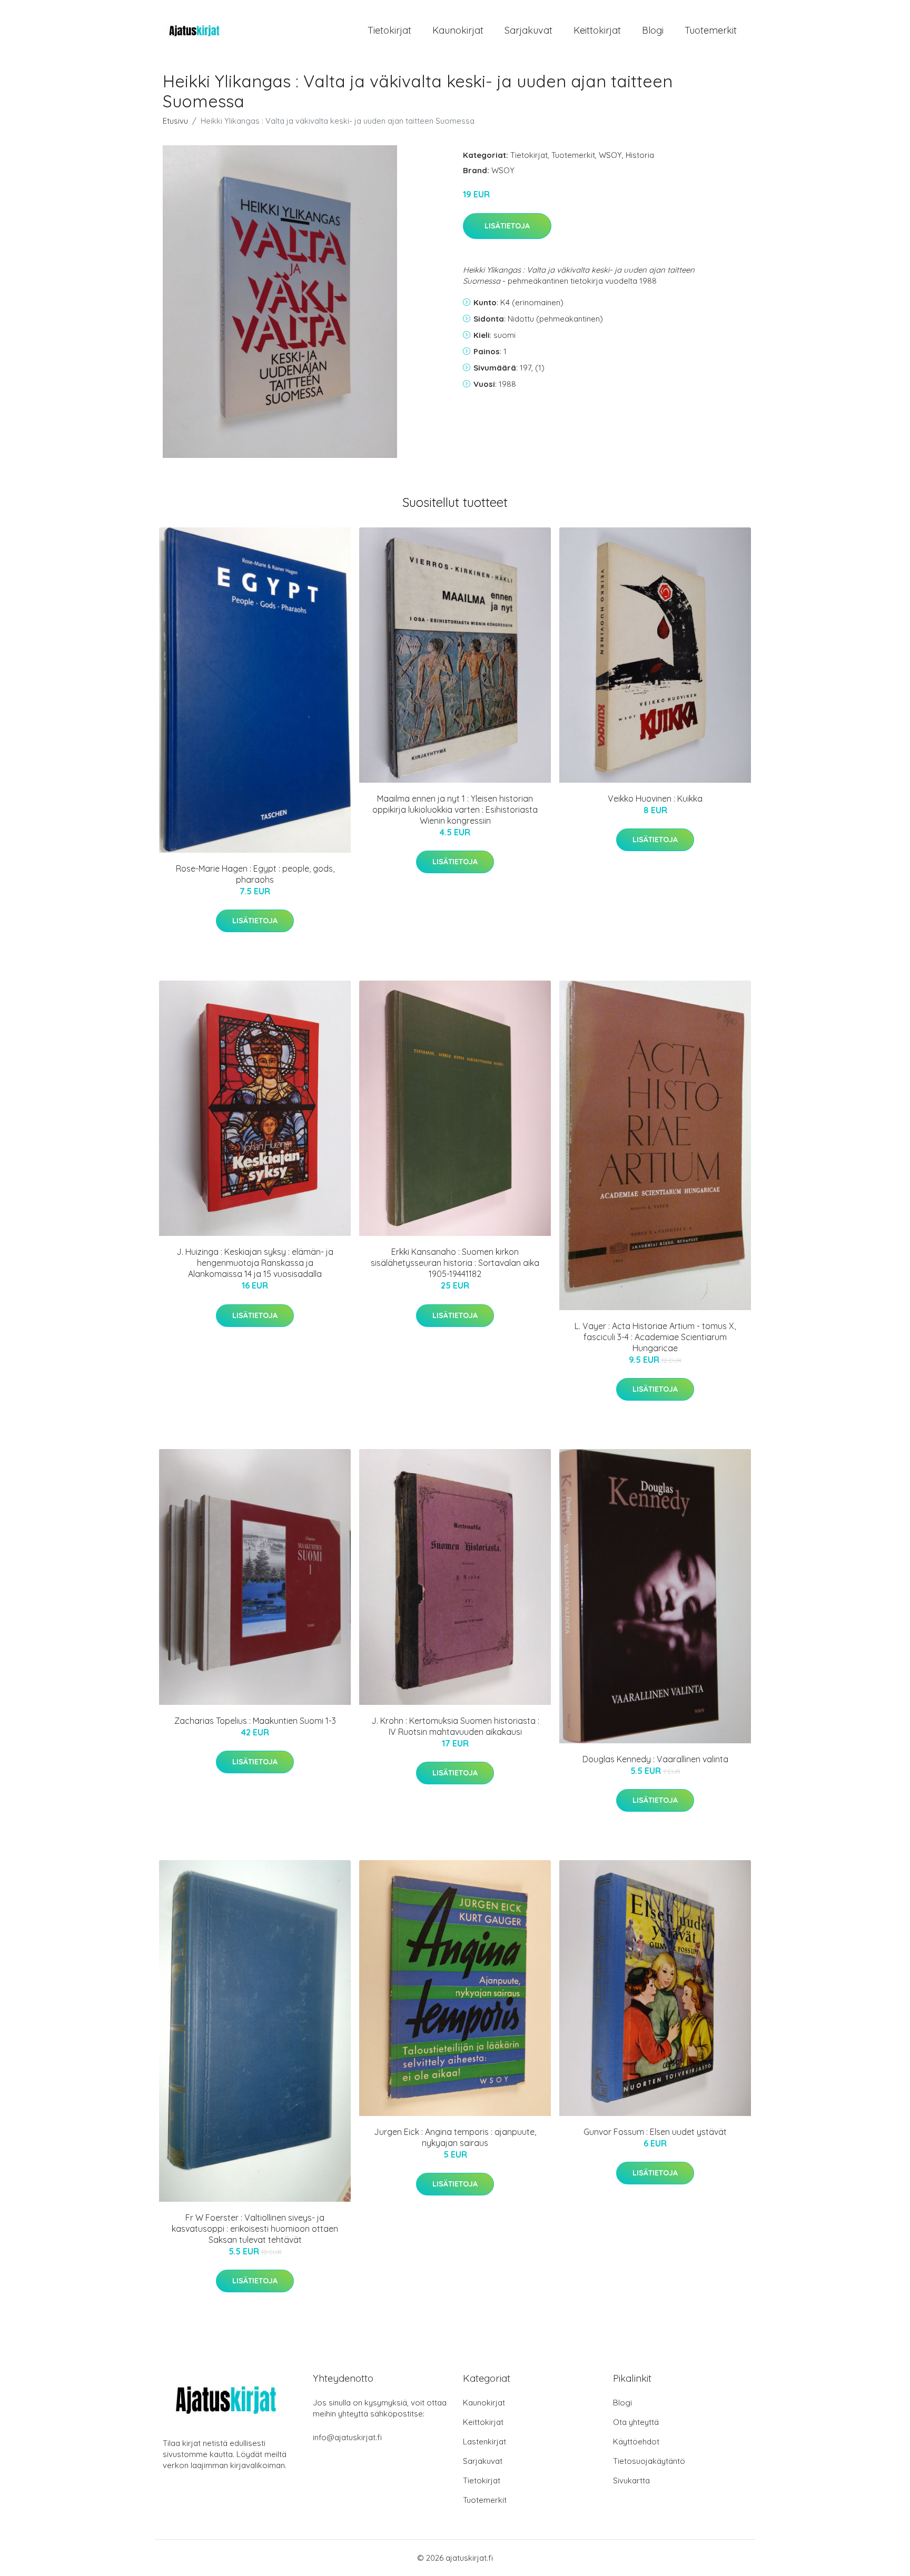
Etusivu (175, 121)
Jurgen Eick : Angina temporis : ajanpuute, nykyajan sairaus (455, 2137)
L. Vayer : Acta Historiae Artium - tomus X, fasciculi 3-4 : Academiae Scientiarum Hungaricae (655, 1337)
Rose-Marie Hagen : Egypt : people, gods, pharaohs (255, 874)
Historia (640, 155)
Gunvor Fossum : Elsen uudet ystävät (655, 2132)
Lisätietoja (507, 226)
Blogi (653, 30)
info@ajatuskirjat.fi (347, 2437)
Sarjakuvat (528, 30)
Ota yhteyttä (636, 2422)
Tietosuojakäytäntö (649, 2461)
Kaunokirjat (458, 30)
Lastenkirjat (484, 2442)
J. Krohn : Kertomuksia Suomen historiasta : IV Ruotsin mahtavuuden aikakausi (455, 1726)
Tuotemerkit (711, 30)
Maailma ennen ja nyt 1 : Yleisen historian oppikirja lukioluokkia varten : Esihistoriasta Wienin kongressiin (455, 810)
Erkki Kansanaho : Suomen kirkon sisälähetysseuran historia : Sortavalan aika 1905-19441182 (455, 1263)
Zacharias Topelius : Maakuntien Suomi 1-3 (255, 1721)
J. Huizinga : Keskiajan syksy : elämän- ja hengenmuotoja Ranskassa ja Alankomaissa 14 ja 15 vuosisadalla (255, 1263)
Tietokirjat (389, 30)
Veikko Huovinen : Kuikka (655, 798)
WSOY (610, 155)
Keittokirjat (597, 30)
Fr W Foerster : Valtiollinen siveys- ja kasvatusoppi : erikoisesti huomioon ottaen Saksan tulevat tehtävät (255, 2229)
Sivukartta (631, 2480)
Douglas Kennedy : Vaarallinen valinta (655, 1759)
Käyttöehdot (636, 2442)
